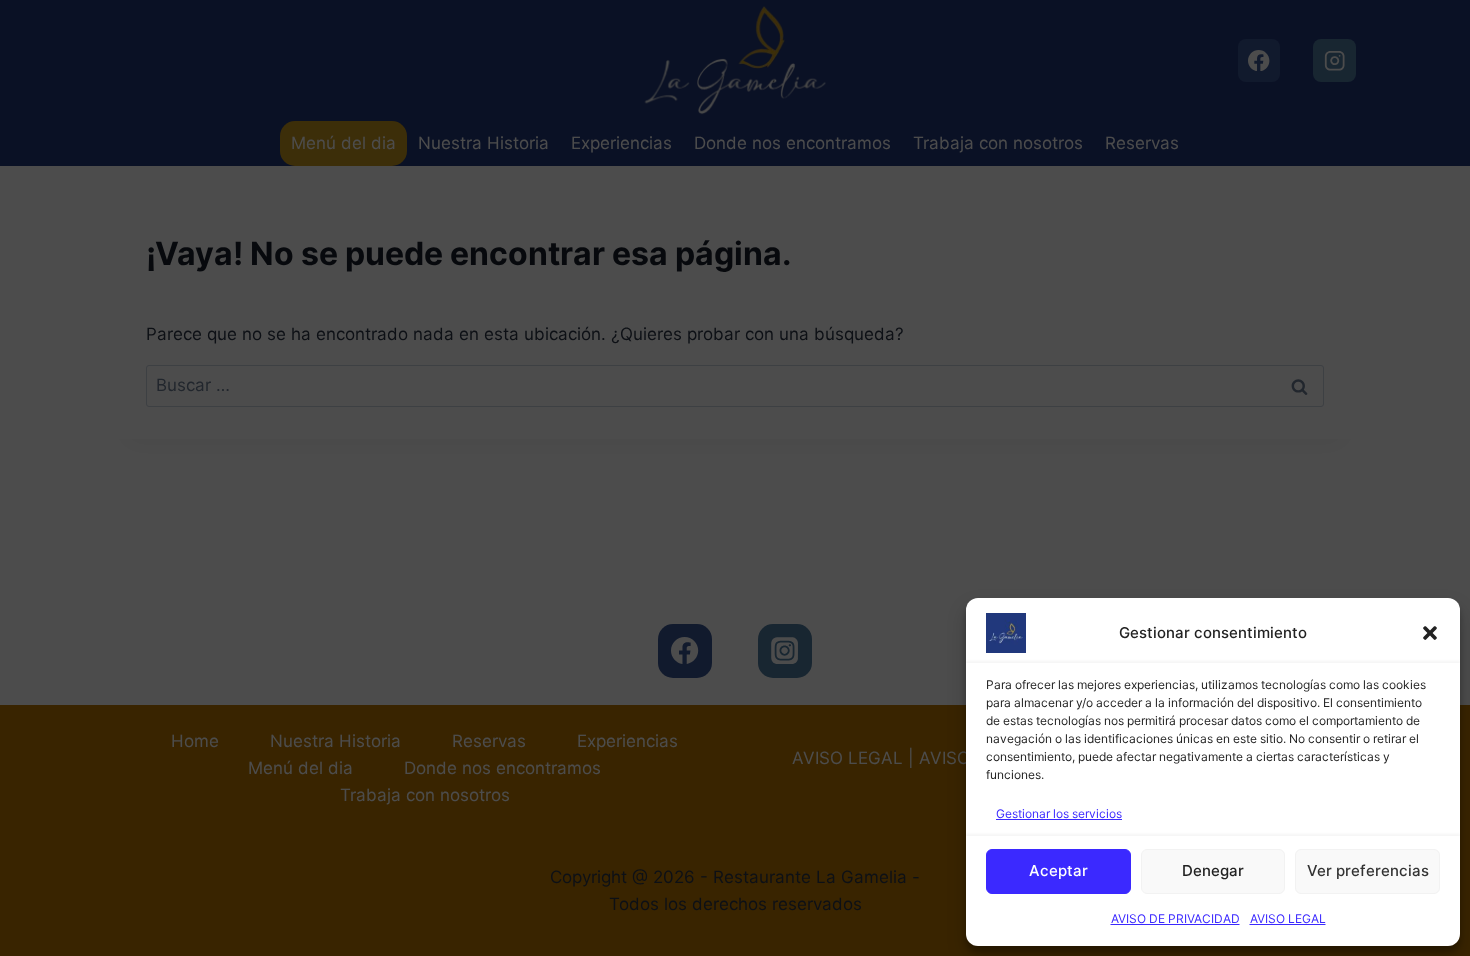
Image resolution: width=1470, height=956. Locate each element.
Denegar (1213, 870)
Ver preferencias (1368, 870)
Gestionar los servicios (1059, 813)
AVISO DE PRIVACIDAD (1175, 918)
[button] (1430, 633)
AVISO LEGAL (1288, 918)
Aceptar (1058, 870)
